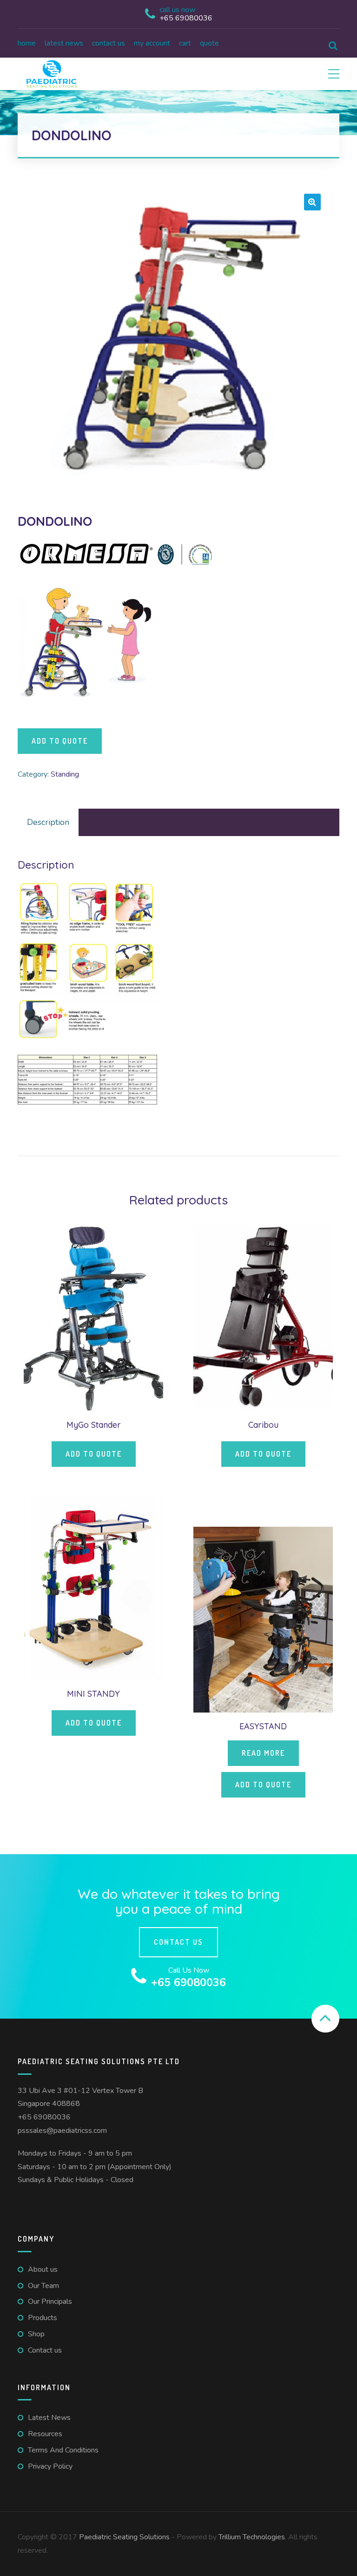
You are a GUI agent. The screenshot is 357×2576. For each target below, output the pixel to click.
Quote (209, 43)
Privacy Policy (50, 2466)
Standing (65, 774)
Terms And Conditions (63, 2450)
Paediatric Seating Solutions (124, 2537)
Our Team (43, 2286)
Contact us (109, 43)
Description (48, 822)
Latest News (64, 43)
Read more (263, 1753)
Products (43, 2318)
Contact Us (178, 1942)
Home (27, 43)
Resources (45, 2434)
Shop (36, 2334)
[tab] (48, 822)
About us (43, 2269)
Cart (185, 43)
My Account (152, 43)
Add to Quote (60, 741)
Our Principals (50, 2301)
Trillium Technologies (252, 2537)
